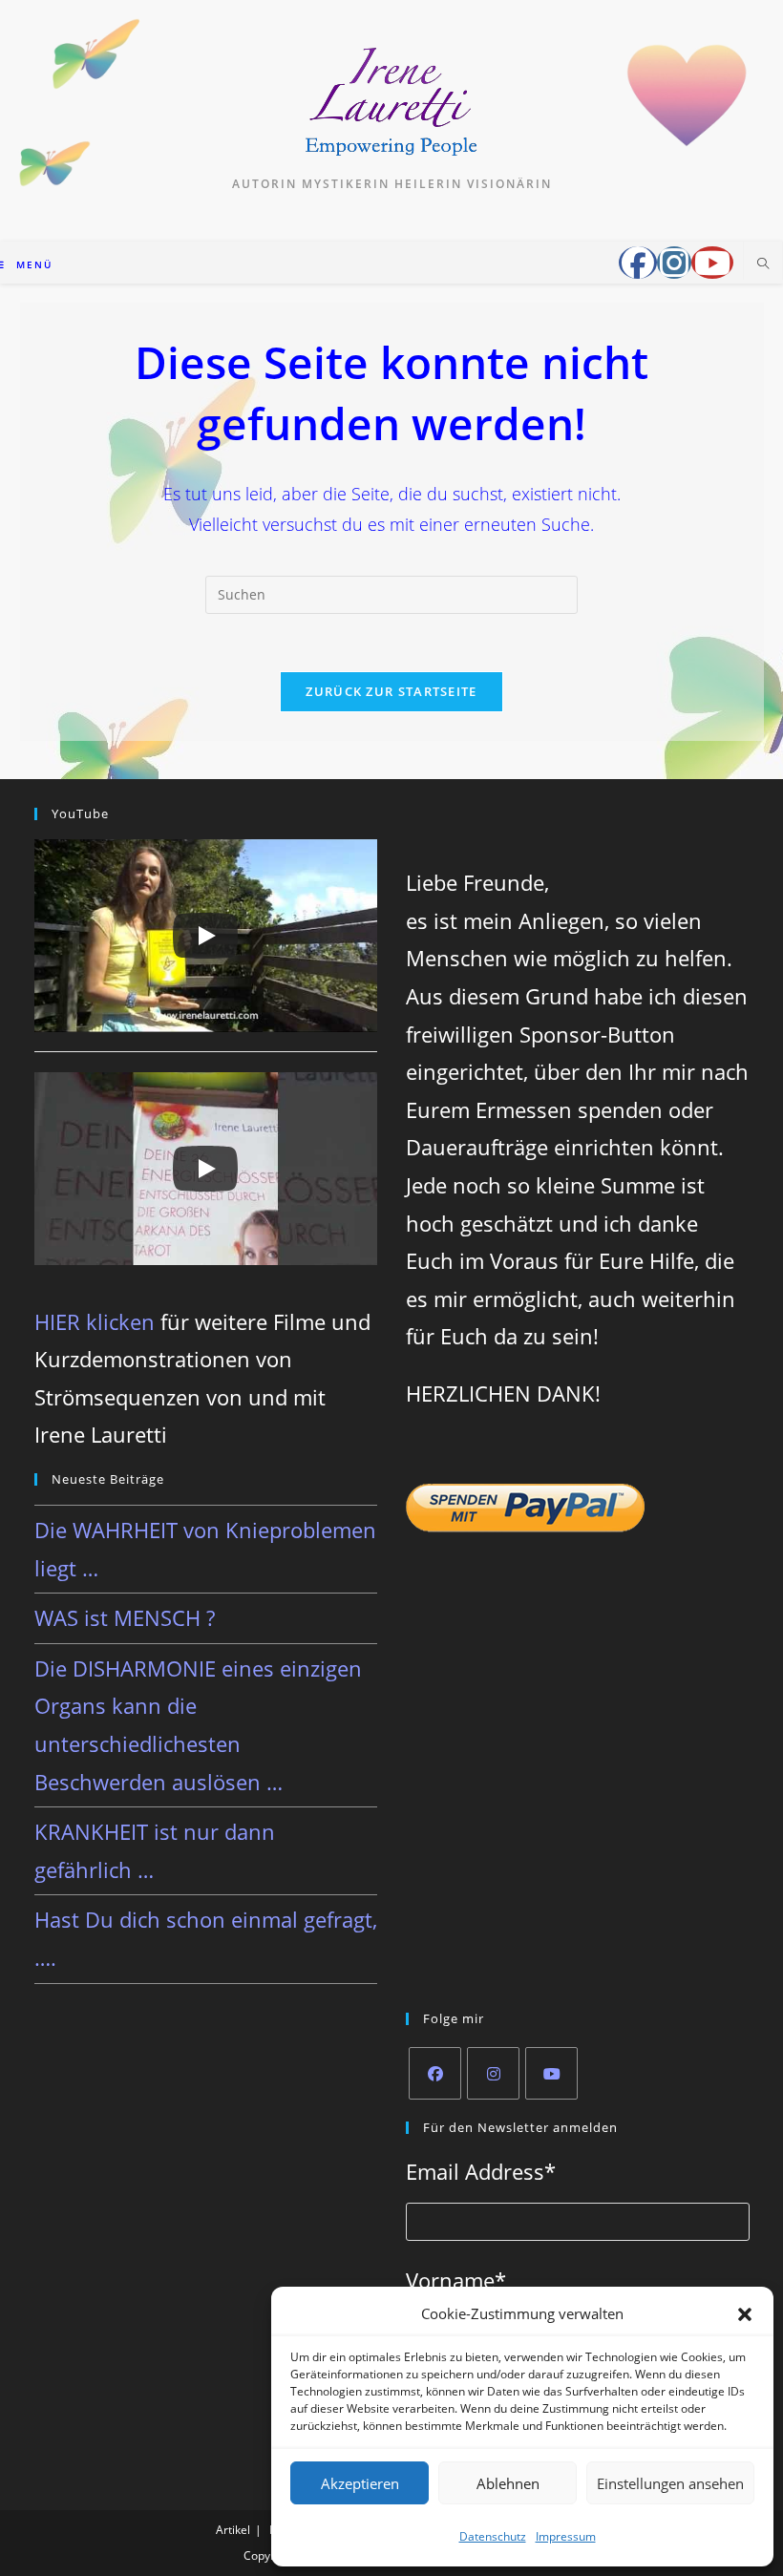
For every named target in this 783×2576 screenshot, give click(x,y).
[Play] (205, 936)
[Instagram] (493, 2073)
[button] (745, 2314)
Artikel (233, 2530)
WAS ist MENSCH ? (125, 1617)
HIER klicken (95, 1321)
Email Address (481, 2171)
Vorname (456, 2280)
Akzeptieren (360, 2483)
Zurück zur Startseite (391, 691)
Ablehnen (508, 2483)
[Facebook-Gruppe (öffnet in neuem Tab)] (638, 263)
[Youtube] (551, 2073)
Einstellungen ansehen (670, 2483)
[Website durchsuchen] (763, 264)
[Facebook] (435, 2073)
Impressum (566, 2536)
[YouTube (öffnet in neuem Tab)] (712, 263)
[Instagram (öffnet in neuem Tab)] (674, 263)
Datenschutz (493, 2536)
